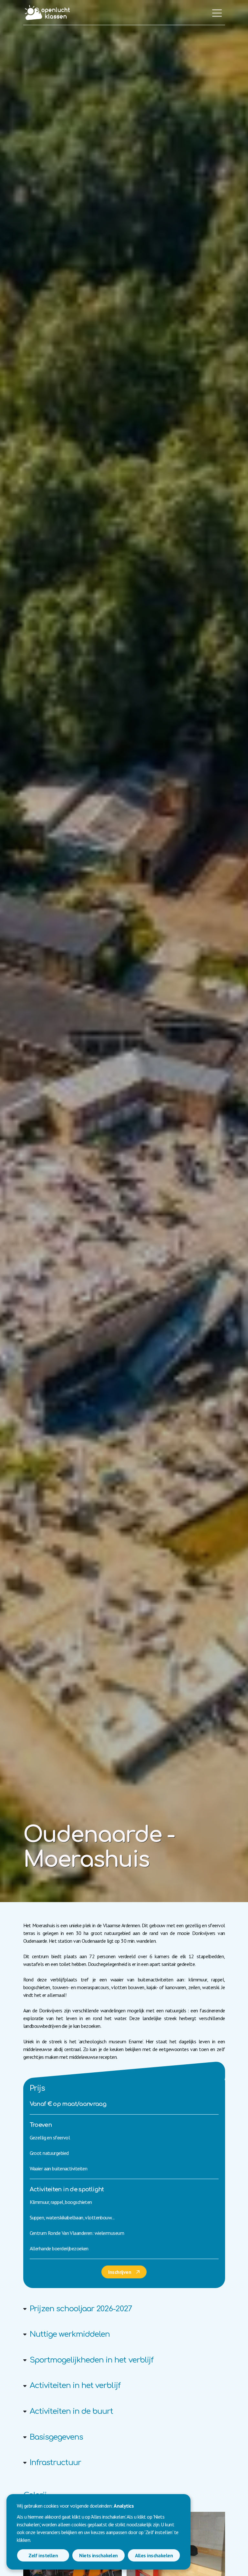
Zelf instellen (43, 2555)
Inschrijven (120, 2272)
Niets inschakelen (98, 2555)
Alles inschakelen (154, 2555)
